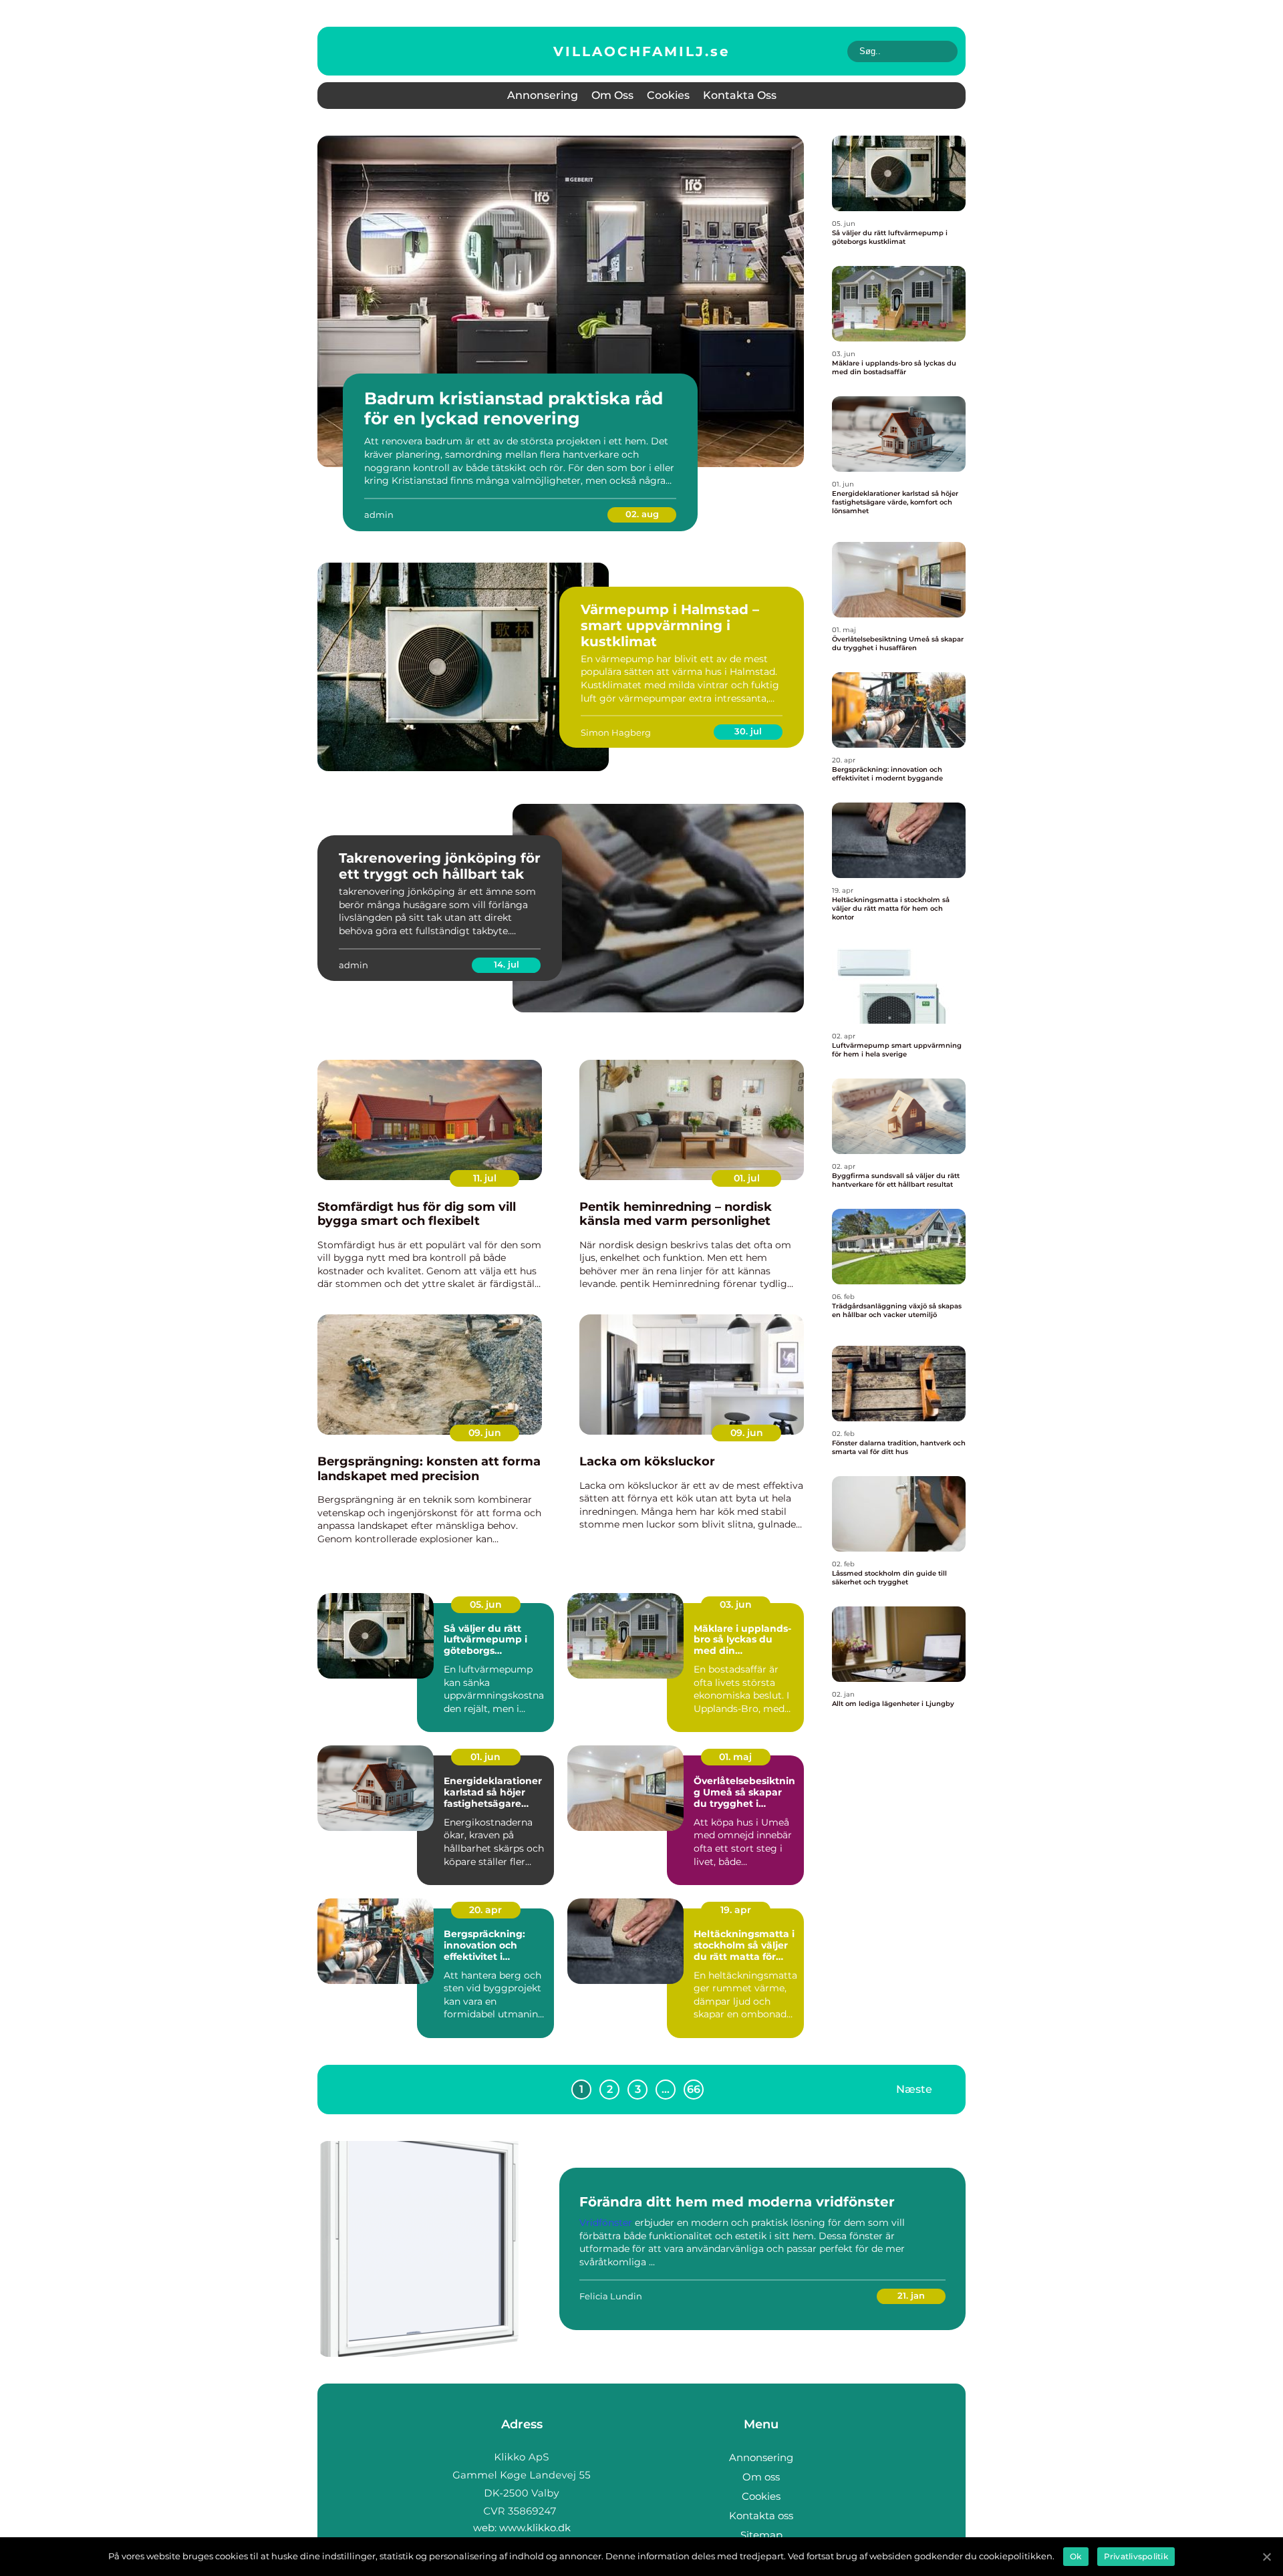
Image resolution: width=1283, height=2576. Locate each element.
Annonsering (543, 95)
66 (694, 2089)
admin (379, 515)
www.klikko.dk (535, 2528)
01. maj (735, 1757)
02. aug (642, 514)
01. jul (747, 1178)
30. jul (748, 731)
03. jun (736, 1604)
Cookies (668, 95)
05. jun (486, 1604)
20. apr (485, 1910)
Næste (914, 2089)
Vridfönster (606, 2223)
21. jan (911, 2295)
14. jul (507, 964)
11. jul (485, 1178)
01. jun (485, 1757)
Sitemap (761, 2535)
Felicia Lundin (611, 2296)
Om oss (612, 95)
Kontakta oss (740, 95)
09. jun (485, 1433)
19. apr (736, 1910)
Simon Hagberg (616, 732)
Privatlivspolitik (1136, 2556)
